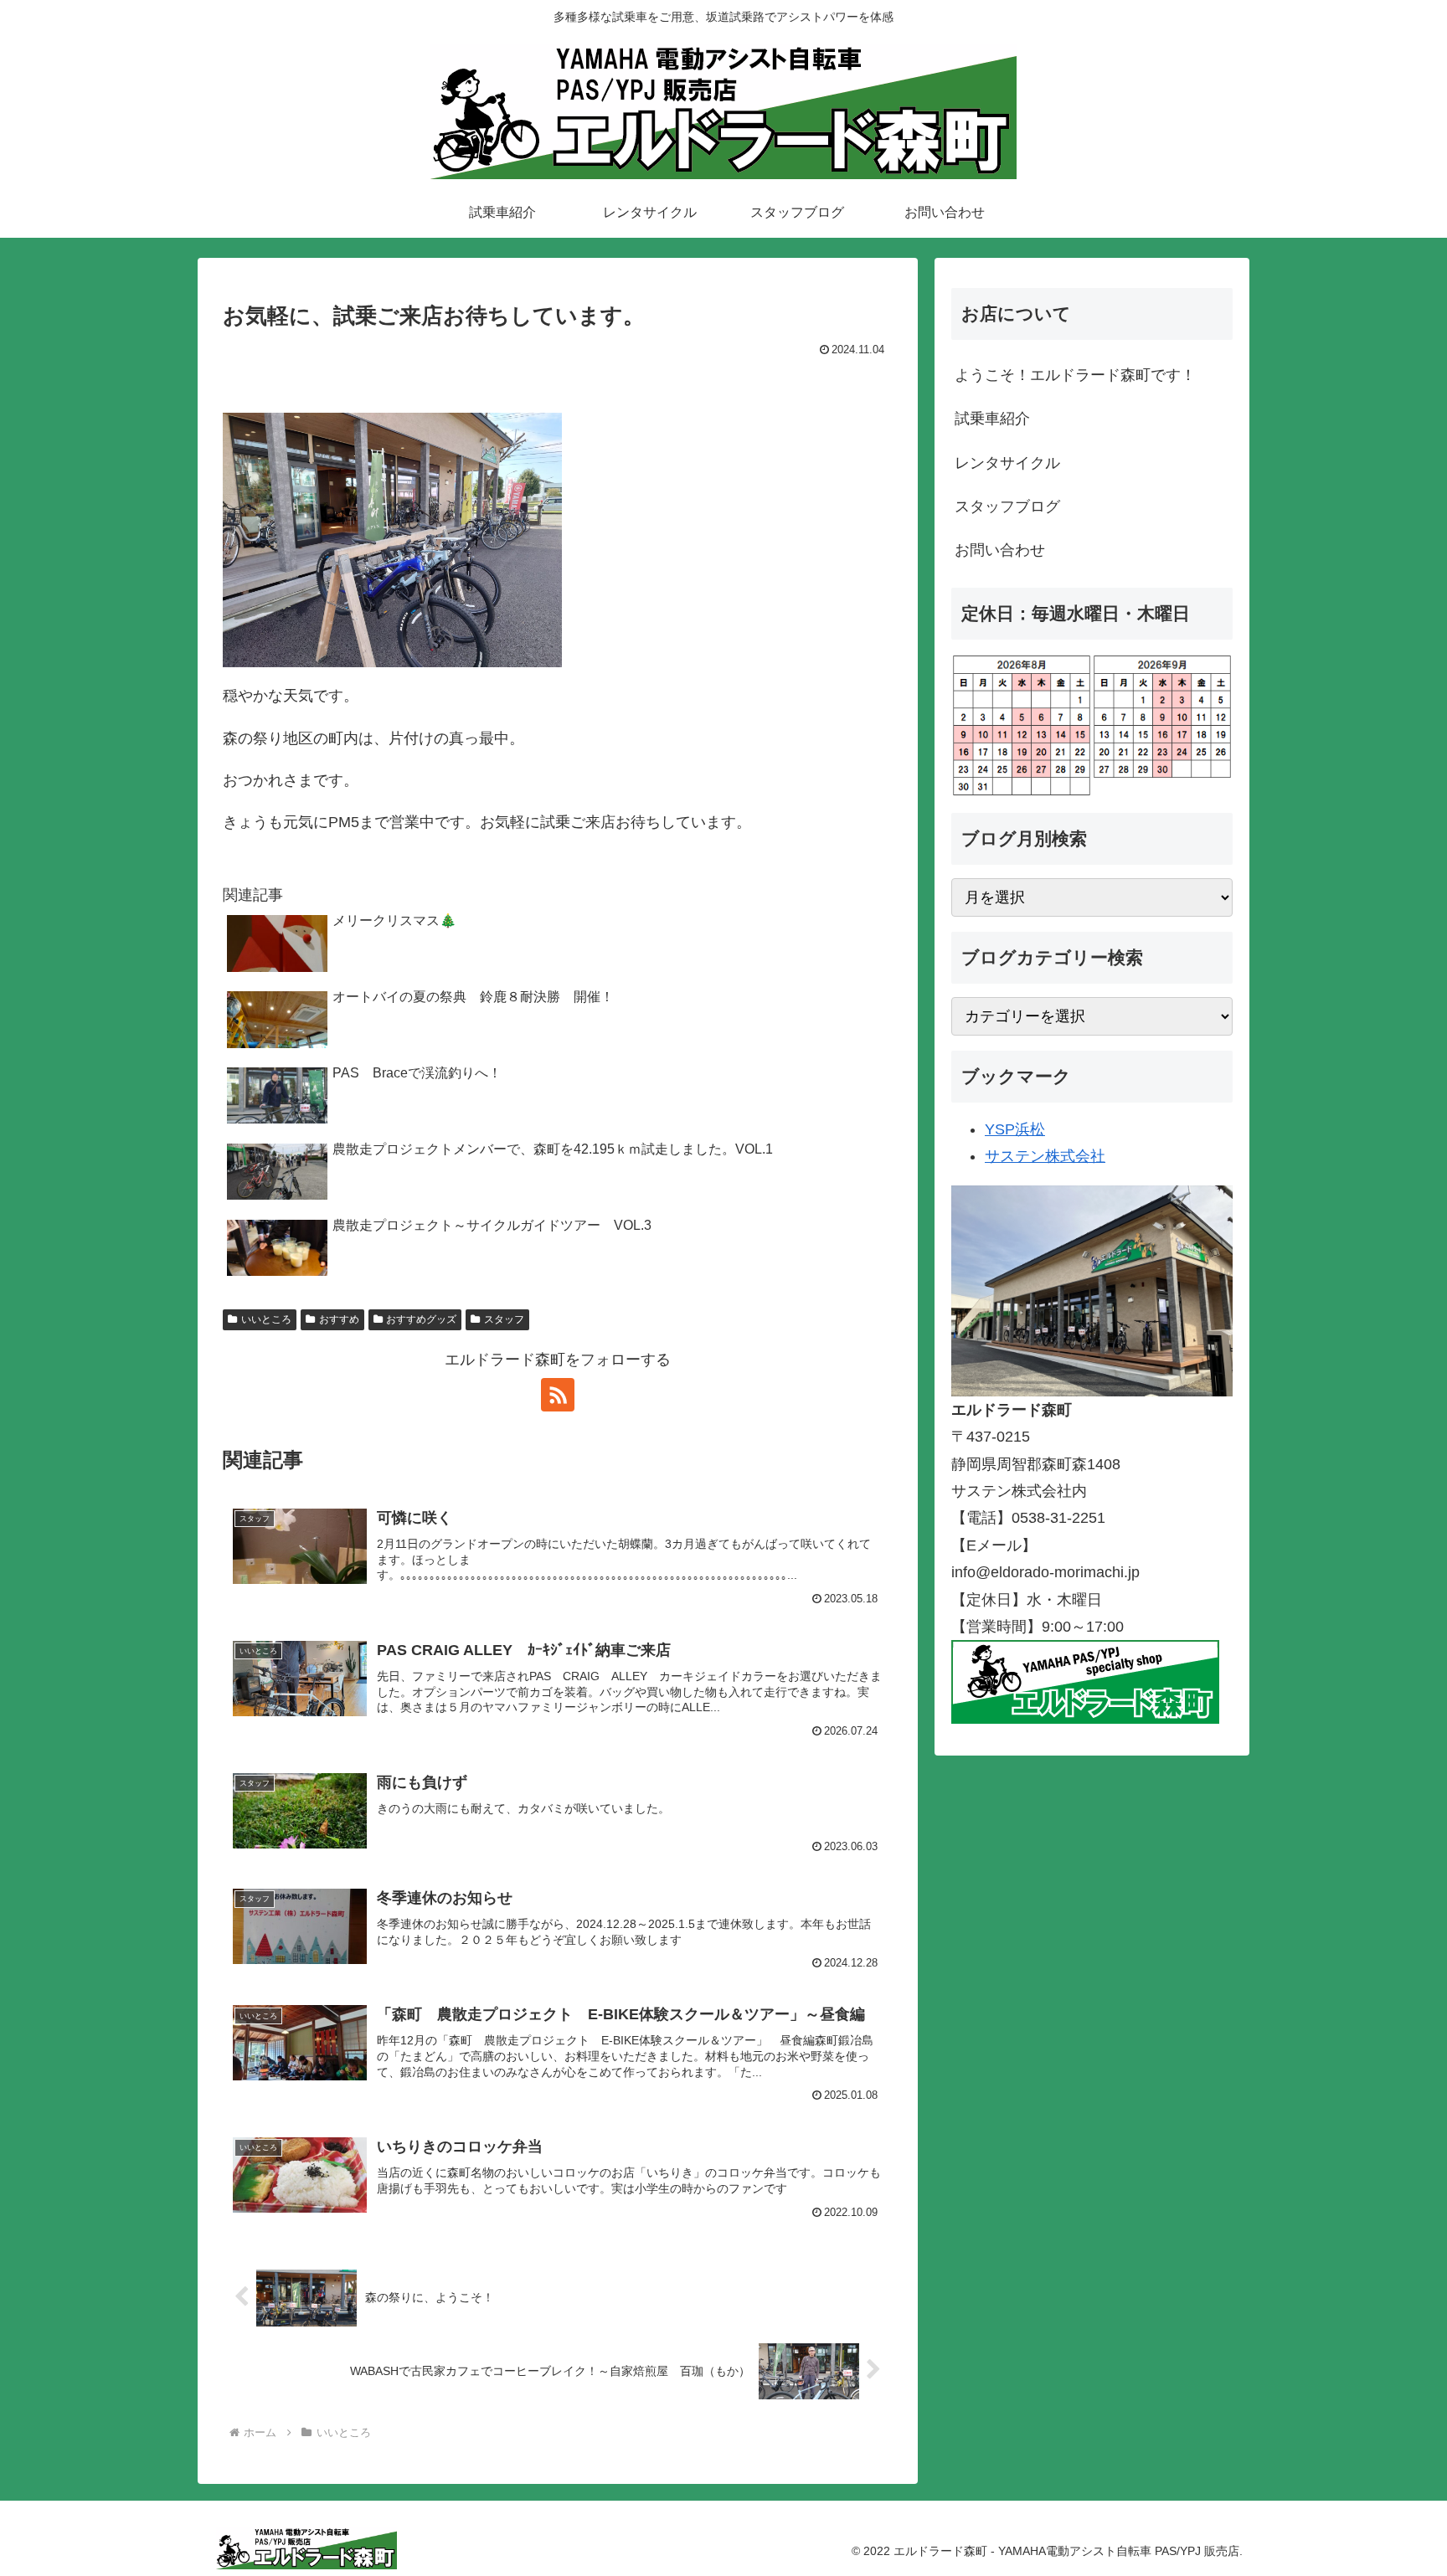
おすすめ (339, 1319)
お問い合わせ (1000, 550)
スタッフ (504, 1319)
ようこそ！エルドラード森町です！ (1075, 375)
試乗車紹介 (992, 419)
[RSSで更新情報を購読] (558, 1395)
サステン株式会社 (1045, 1156)
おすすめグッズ (421, 1319)
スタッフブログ (1007, 506)
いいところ (266, 1319)
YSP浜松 (1015, 1129)
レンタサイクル (1007, 463)
